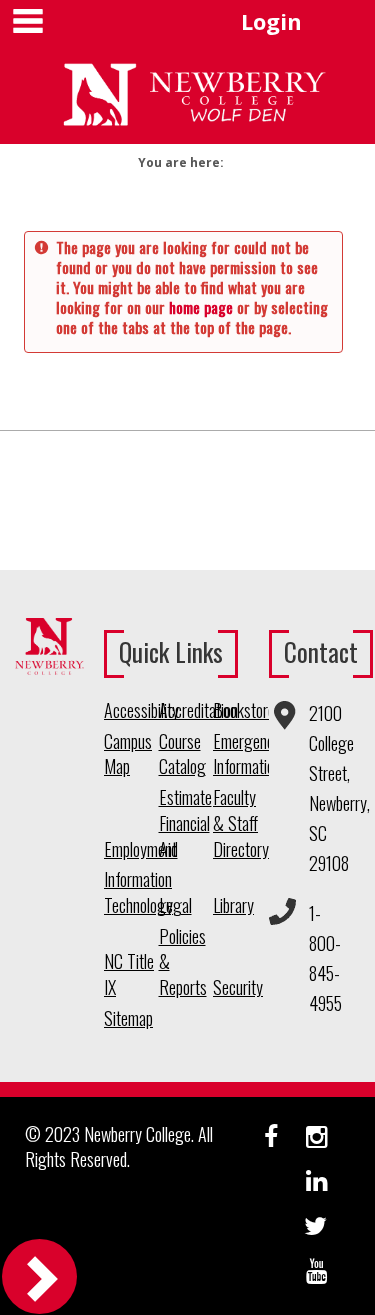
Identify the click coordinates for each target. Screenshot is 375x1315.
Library (233, 905)
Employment (131, 849)
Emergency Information (240, 754)
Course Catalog (182, 754)
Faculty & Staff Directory (240, 823)
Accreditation (186, 710)
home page (201, 307)
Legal (175, 905)
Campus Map (128, 754)
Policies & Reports (183, 962)
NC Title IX (129, 974)
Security (238, 987)
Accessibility (131, 710)
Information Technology (131, 892)
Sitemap (128, 1018)
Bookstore (240, 710)
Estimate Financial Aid (185, 823)
